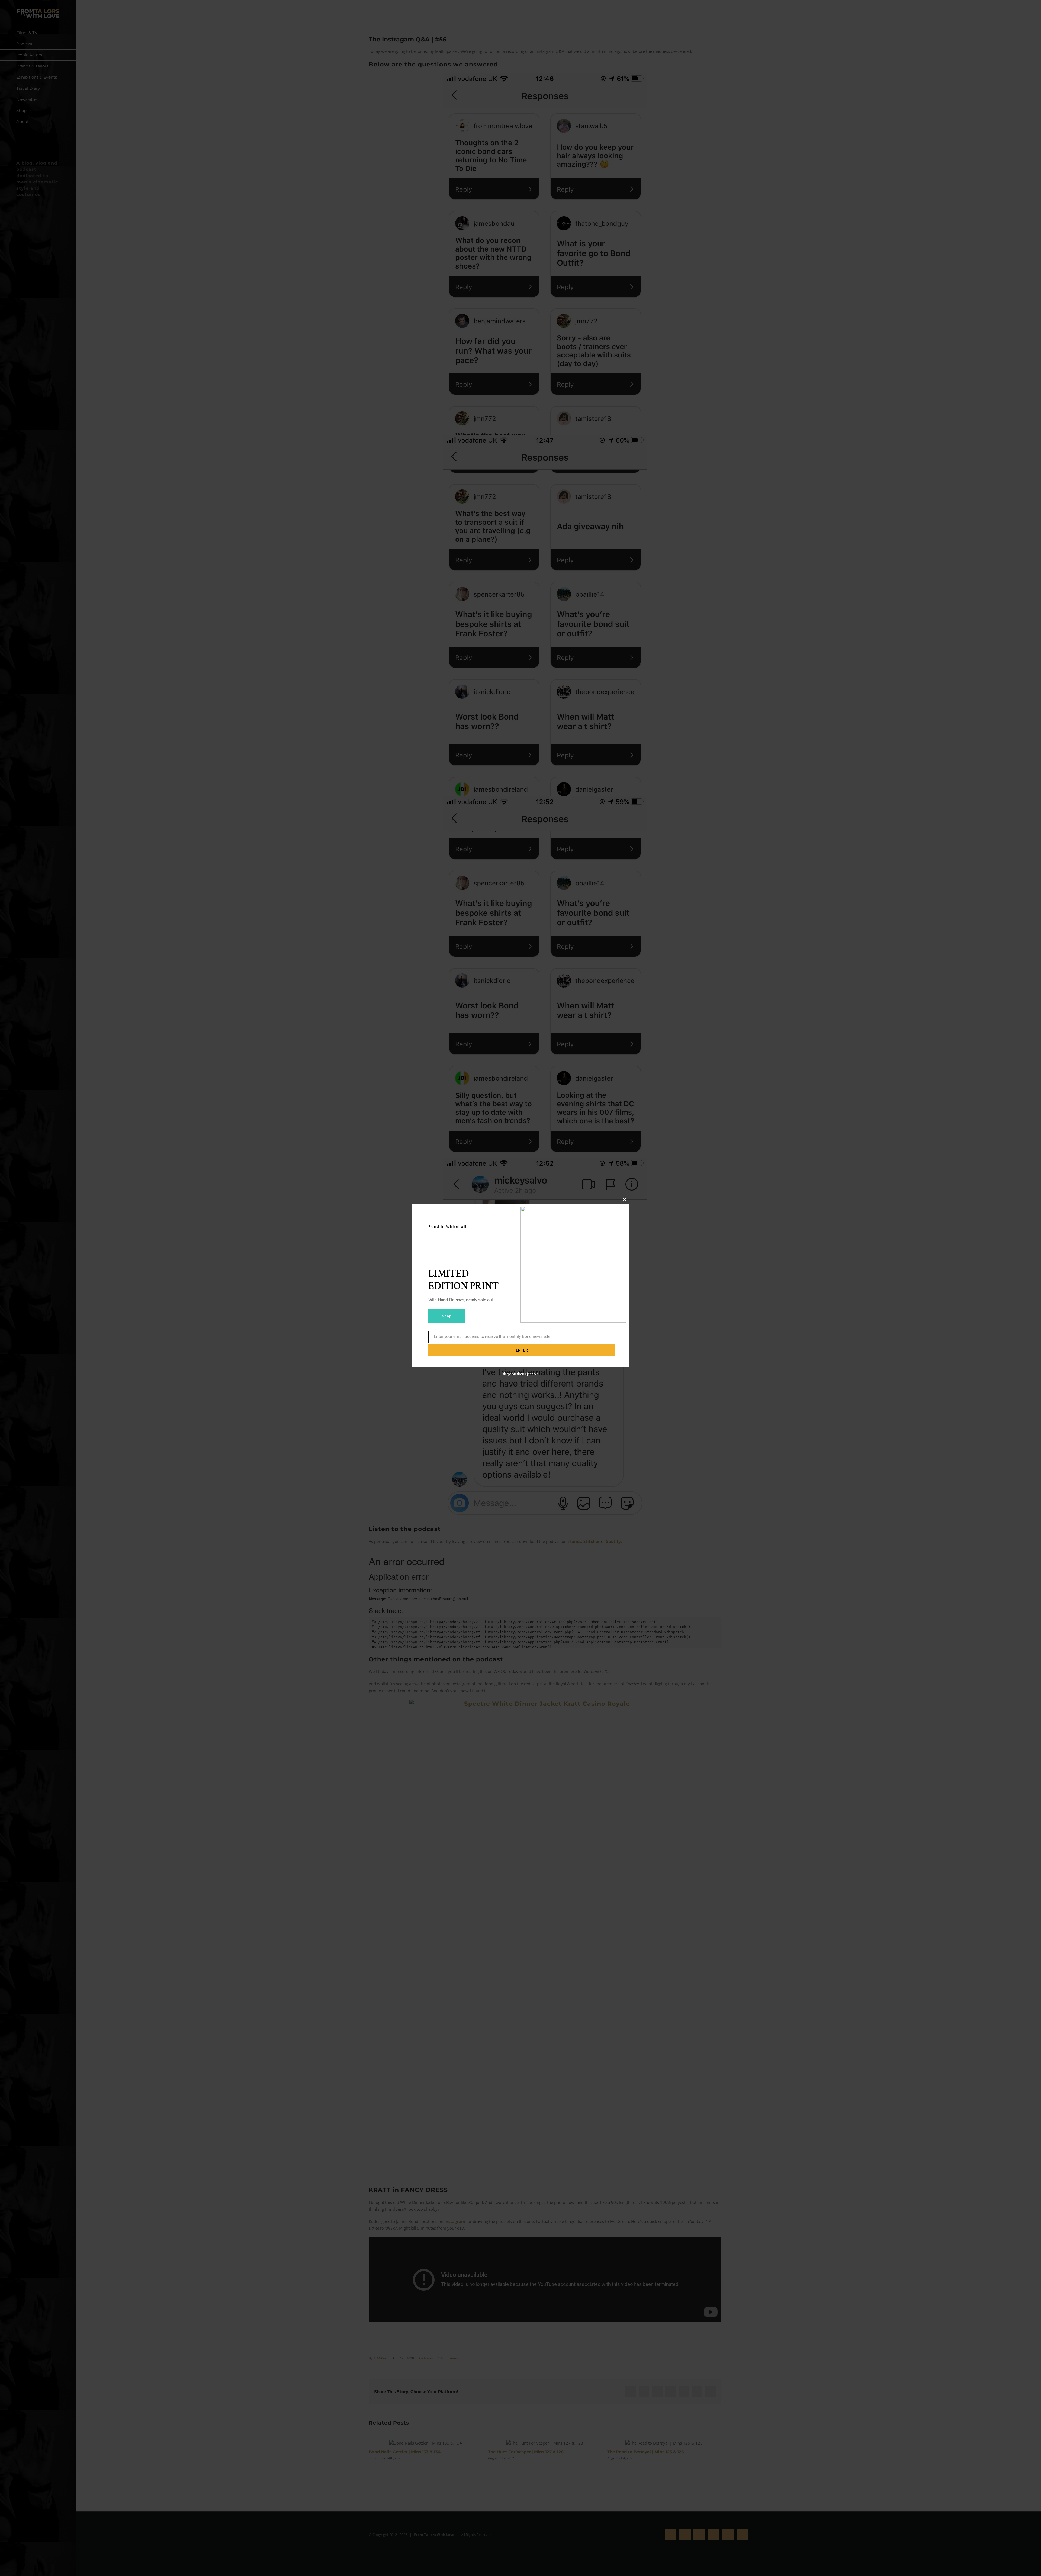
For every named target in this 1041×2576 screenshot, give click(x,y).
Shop (447, 1316)
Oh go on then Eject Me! (521, 1374)
